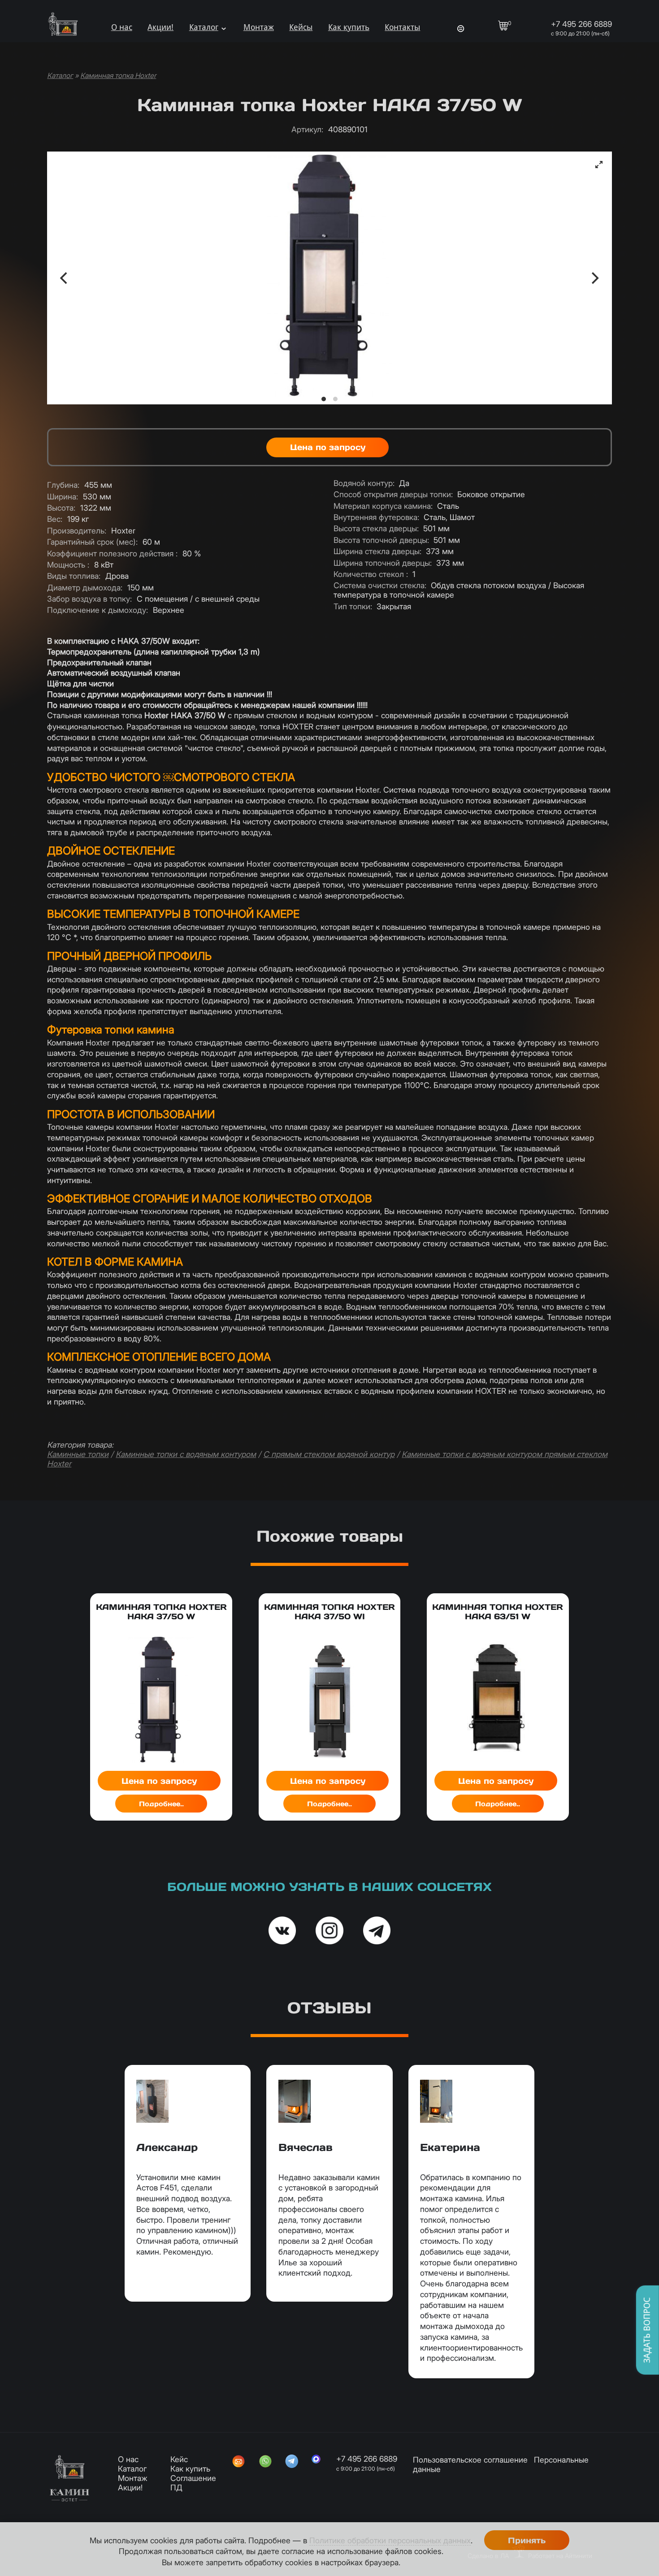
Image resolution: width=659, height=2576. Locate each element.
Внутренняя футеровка (376, 517)
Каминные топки (78, 1454)
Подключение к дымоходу (98, 610)
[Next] (594, 278)
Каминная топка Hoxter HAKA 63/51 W (498, 1612)
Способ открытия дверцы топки (393, 494)
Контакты (402, 27)
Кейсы (301, 27)
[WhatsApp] (265, 2462)
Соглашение (193, 2478)
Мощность (68, 565)
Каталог (204, 27)
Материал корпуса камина (383, 506)
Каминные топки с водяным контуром (186, 1454)
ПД (176, 2487)
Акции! (160, 27)
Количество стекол (371, 574)
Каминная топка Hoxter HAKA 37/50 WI (329, 1612)
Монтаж (259, 27)
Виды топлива (74, 576)
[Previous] (65, 278)
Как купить (349, 27)
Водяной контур (364, 483)
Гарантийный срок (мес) (92, 542)
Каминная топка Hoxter (118, 76)
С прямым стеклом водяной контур (329, 1454)
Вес (55, 519)
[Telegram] (292, 2462)
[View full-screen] (599, 165)
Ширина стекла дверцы (377, 551)
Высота (61, 508)
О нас (122, 27)
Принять (527, 2540)
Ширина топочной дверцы (383, 563)
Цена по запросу (328, 447)
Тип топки (353, 606)
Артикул (307, 129)
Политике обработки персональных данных (390, 2540)
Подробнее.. (161, 1804)
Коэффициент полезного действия (112, 553)
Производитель (77, 531)
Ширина (63, 497)
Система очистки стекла (380, 585)
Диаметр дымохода (85, 588)
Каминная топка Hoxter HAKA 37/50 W (161, 1612)
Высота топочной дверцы (381, 540)
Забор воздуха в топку (89, 599)
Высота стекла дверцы (376, 528)
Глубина (63, 485)
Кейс (179, 2459)
